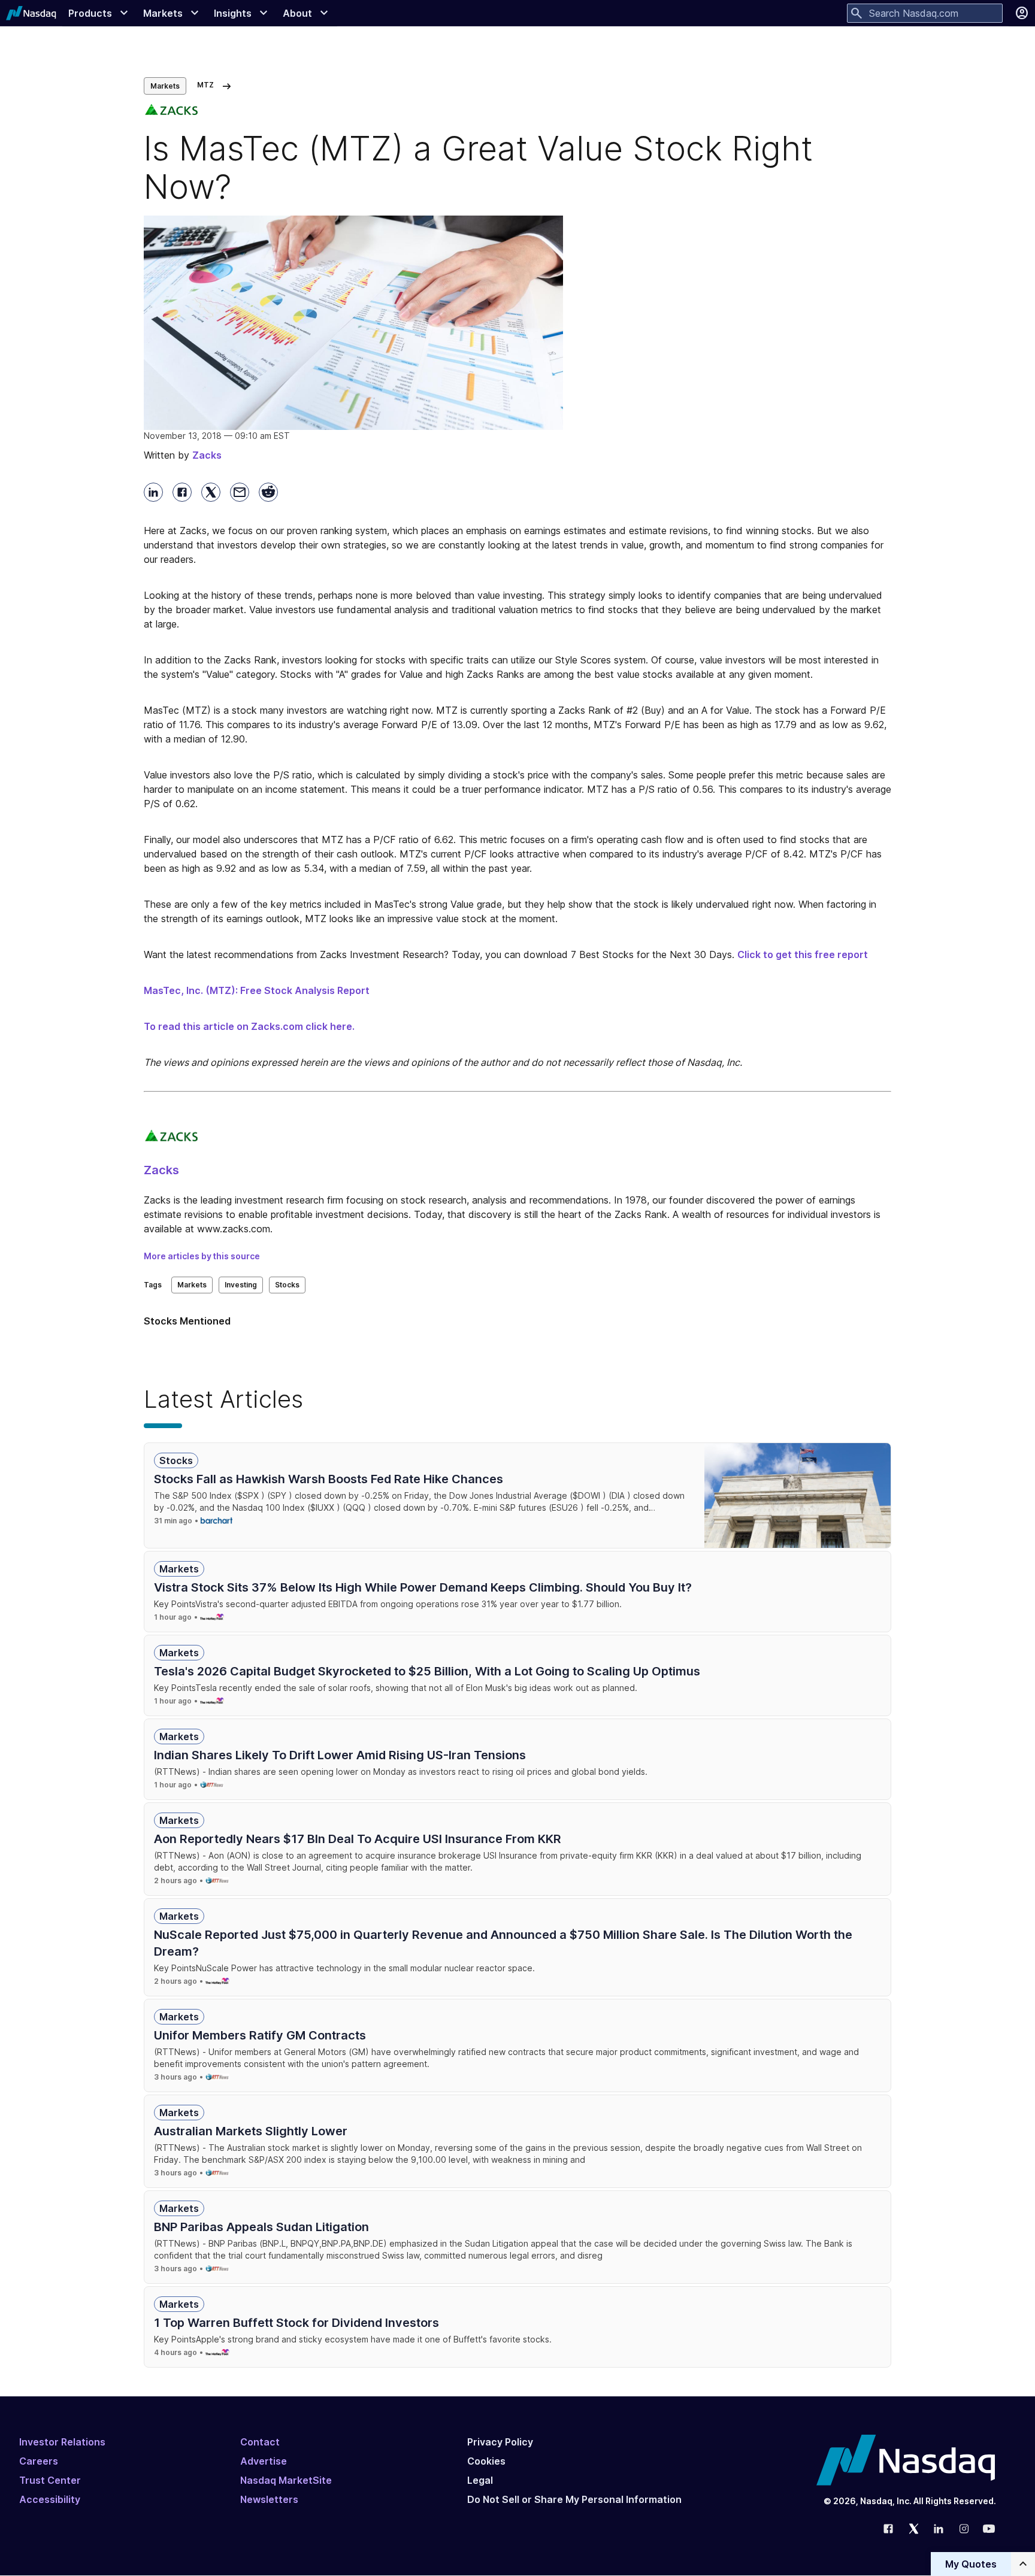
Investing (241, 1285)
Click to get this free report (803, 954)
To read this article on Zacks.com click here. (249, 1026)
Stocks (287, 1285)
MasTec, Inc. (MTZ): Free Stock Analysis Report (257, 990)
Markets (165, 86)
